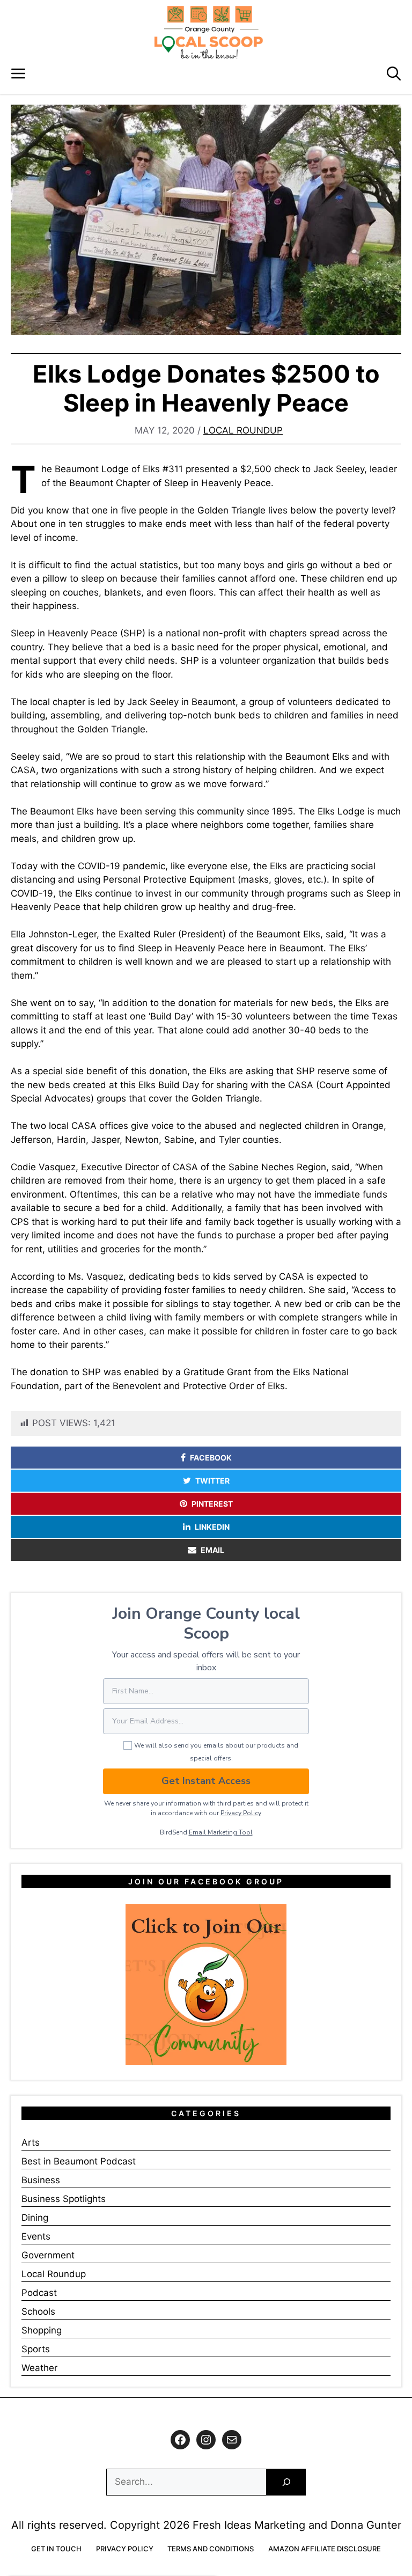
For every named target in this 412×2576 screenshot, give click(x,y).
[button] (394, 74)
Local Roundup (243, 430)
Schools (38, 2311)
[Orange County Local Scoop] (209, 32)
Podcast (39, 2293)
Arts (31, 2142)
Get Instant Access (206, 1781)
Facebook (211, 1458)
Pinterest (212, 1504)
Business (41, 2180)
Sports (36, 2349)
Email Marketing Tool (221, 1832)
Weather (39, 2368)
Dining (35, 2218)
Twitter (212, 1481)
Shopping (42, 2330)
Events (36, 2236)
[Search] (286, 2482)
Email (212, 1550)
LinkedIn (212, 1527)
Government (48, 2255)
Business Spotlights (64, 2199)
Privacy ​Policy (241, 1813)
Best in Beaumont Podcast (79, 2161)
